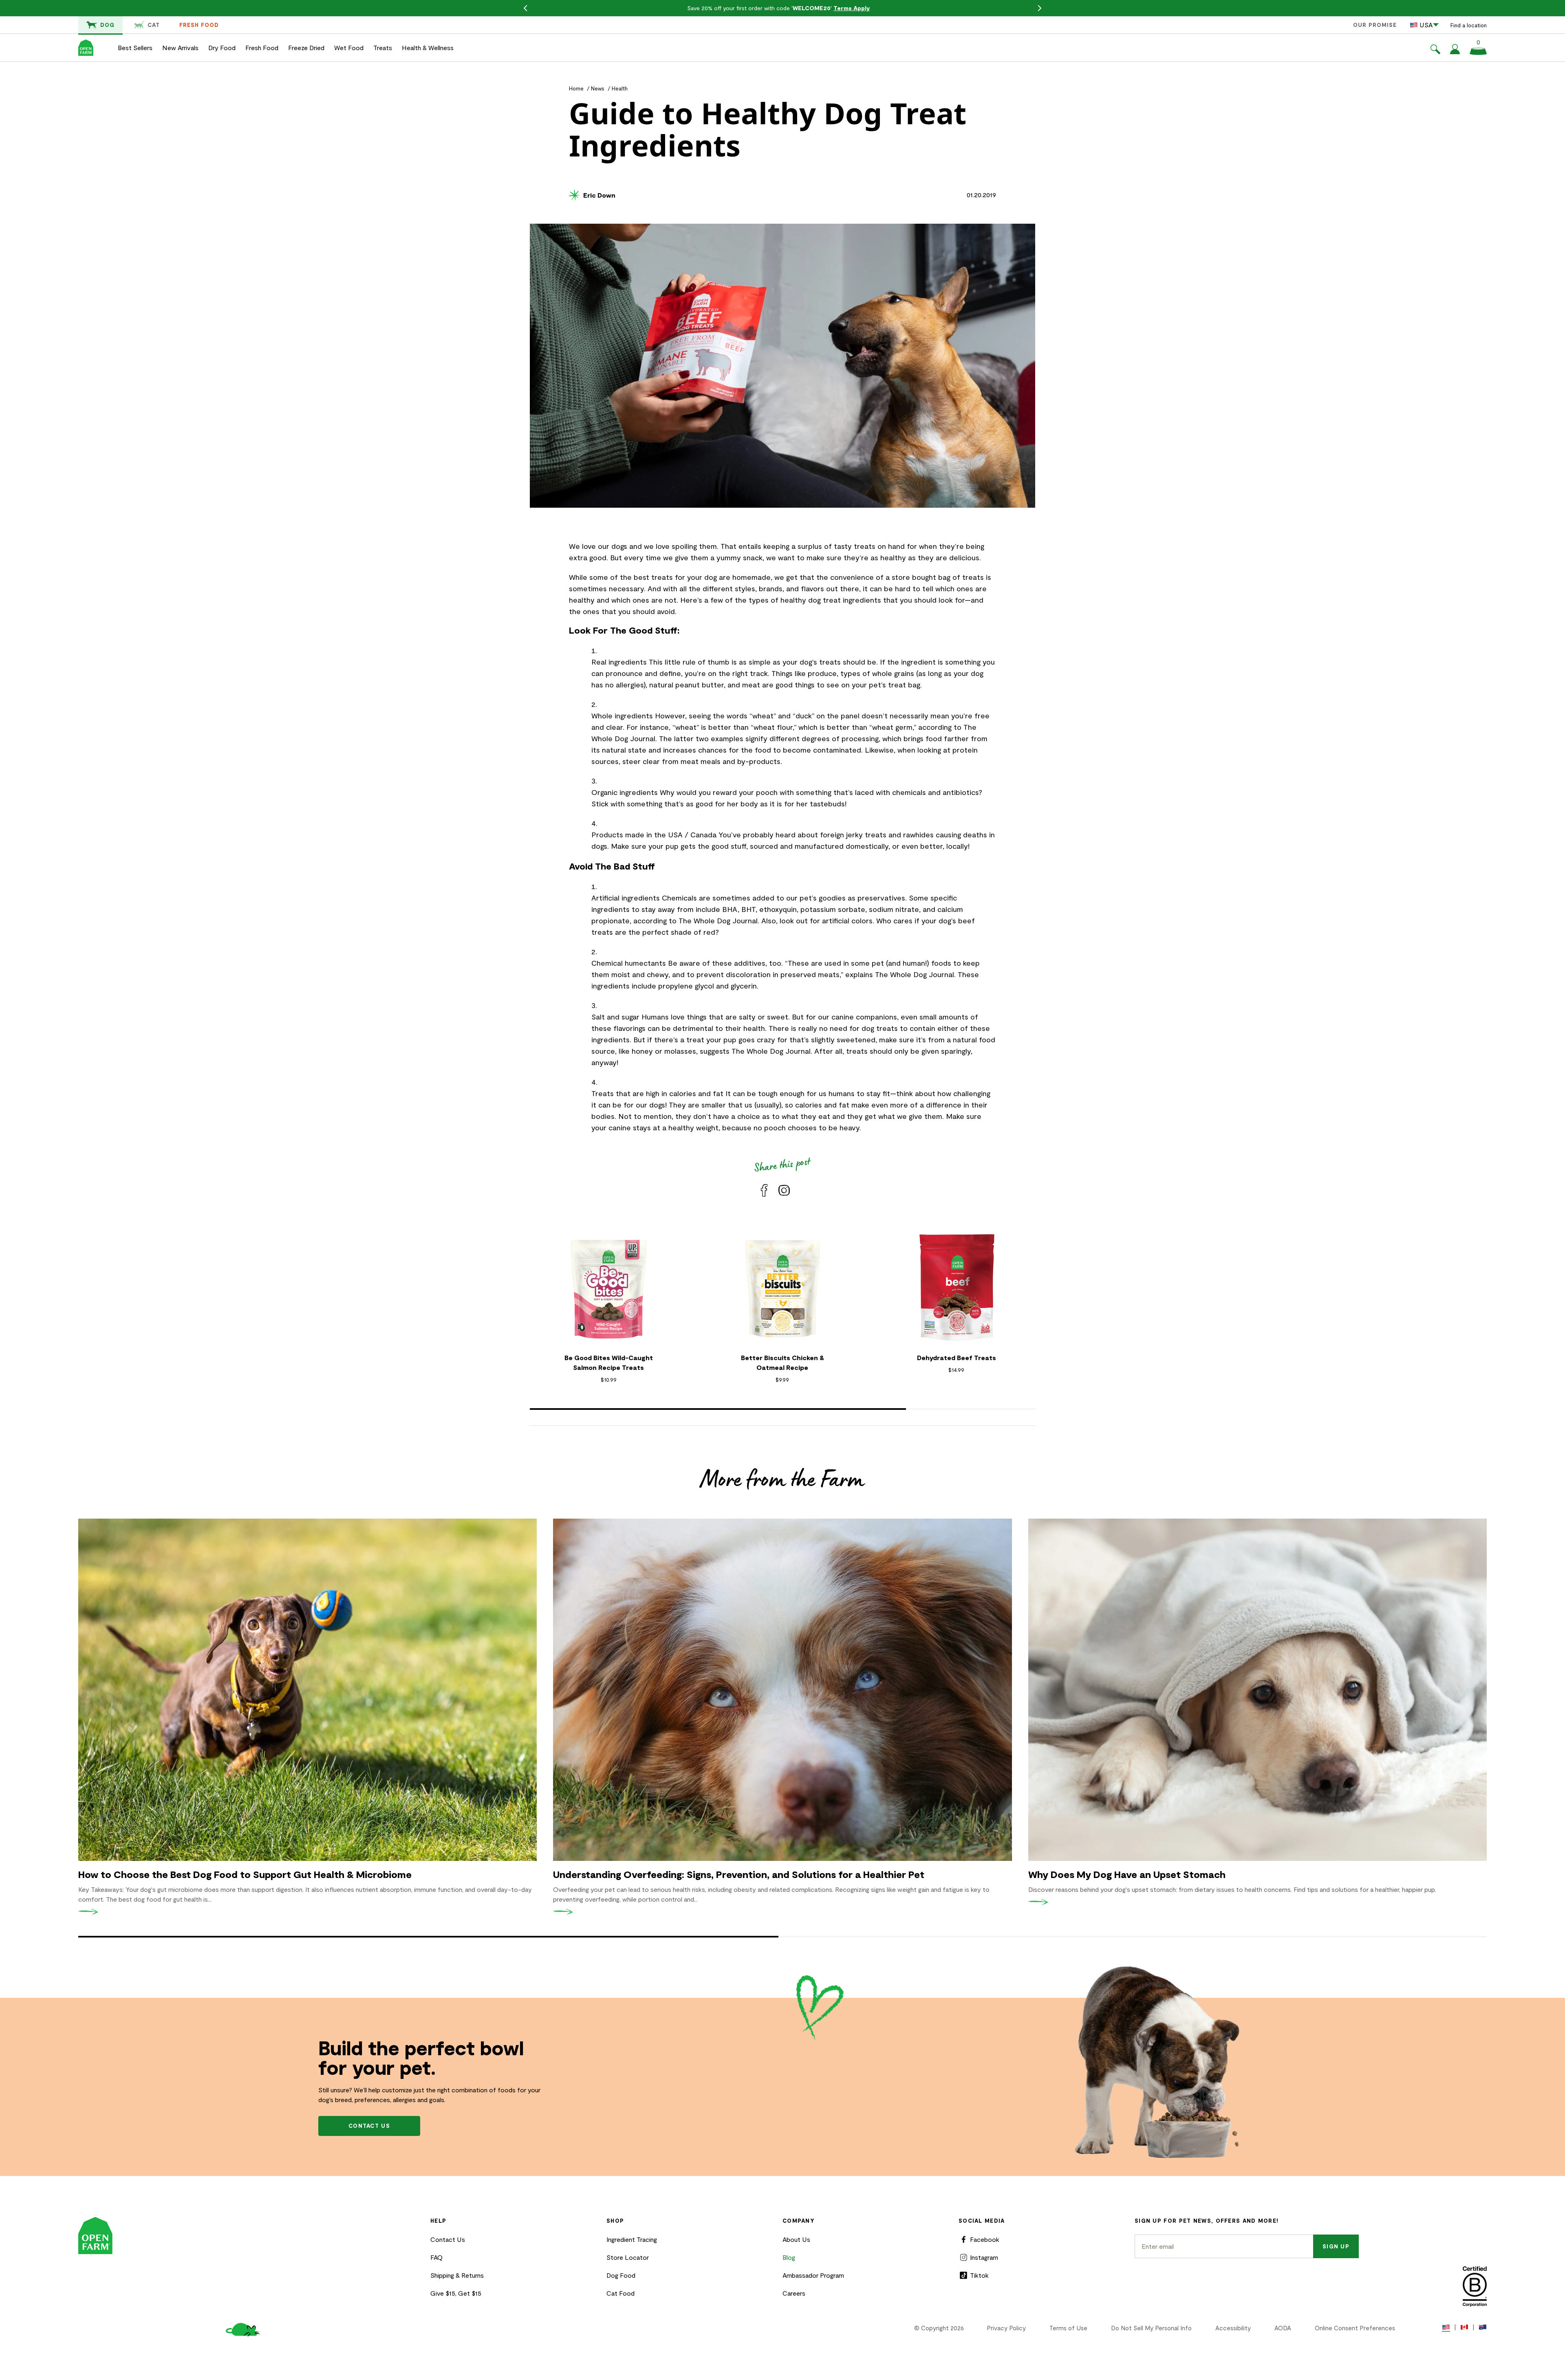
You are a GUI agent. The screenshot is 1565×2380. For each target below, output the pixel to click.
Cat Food (620, 2293)
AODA (1283, 2328)
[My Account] (1455, 52)
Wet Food (349, 47)
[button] (1435, 51)
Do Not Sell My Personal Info (1151, 2328)
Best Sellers (135, 47)
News (598, 88)
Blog (789, 2257)
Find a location (1469, 25)
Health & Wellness (428, 47)
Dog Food (621, 2275)
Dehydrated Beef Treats (957, 1357)
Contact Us (448, 2239)
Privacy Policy (1006, 2328)
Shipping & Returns (457, 2275)
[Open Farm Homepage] (86, 48)
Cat (154, 25)
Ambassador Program (813, 2275)
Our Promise (1375, 25)
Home (576, 88)
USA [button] (1426, 25)
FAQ (436, 2257)
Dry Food (222, 47)
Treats (383, 47)
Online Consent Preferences (1355, 2328)
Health (620, 88)
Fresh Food (199, 25)
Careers (794, 2293)
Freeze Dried (306, 47)
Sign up (1336, 2246)
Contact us (369, 2126)
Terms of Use (1068, 2328)
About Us (796, 2239)
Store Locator (628, 2257)
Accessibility (1233, 2328)
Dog (107, 25)
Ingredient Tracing (632, 2239)
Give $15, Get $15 (456, 2293)
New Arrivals (180, 47)
